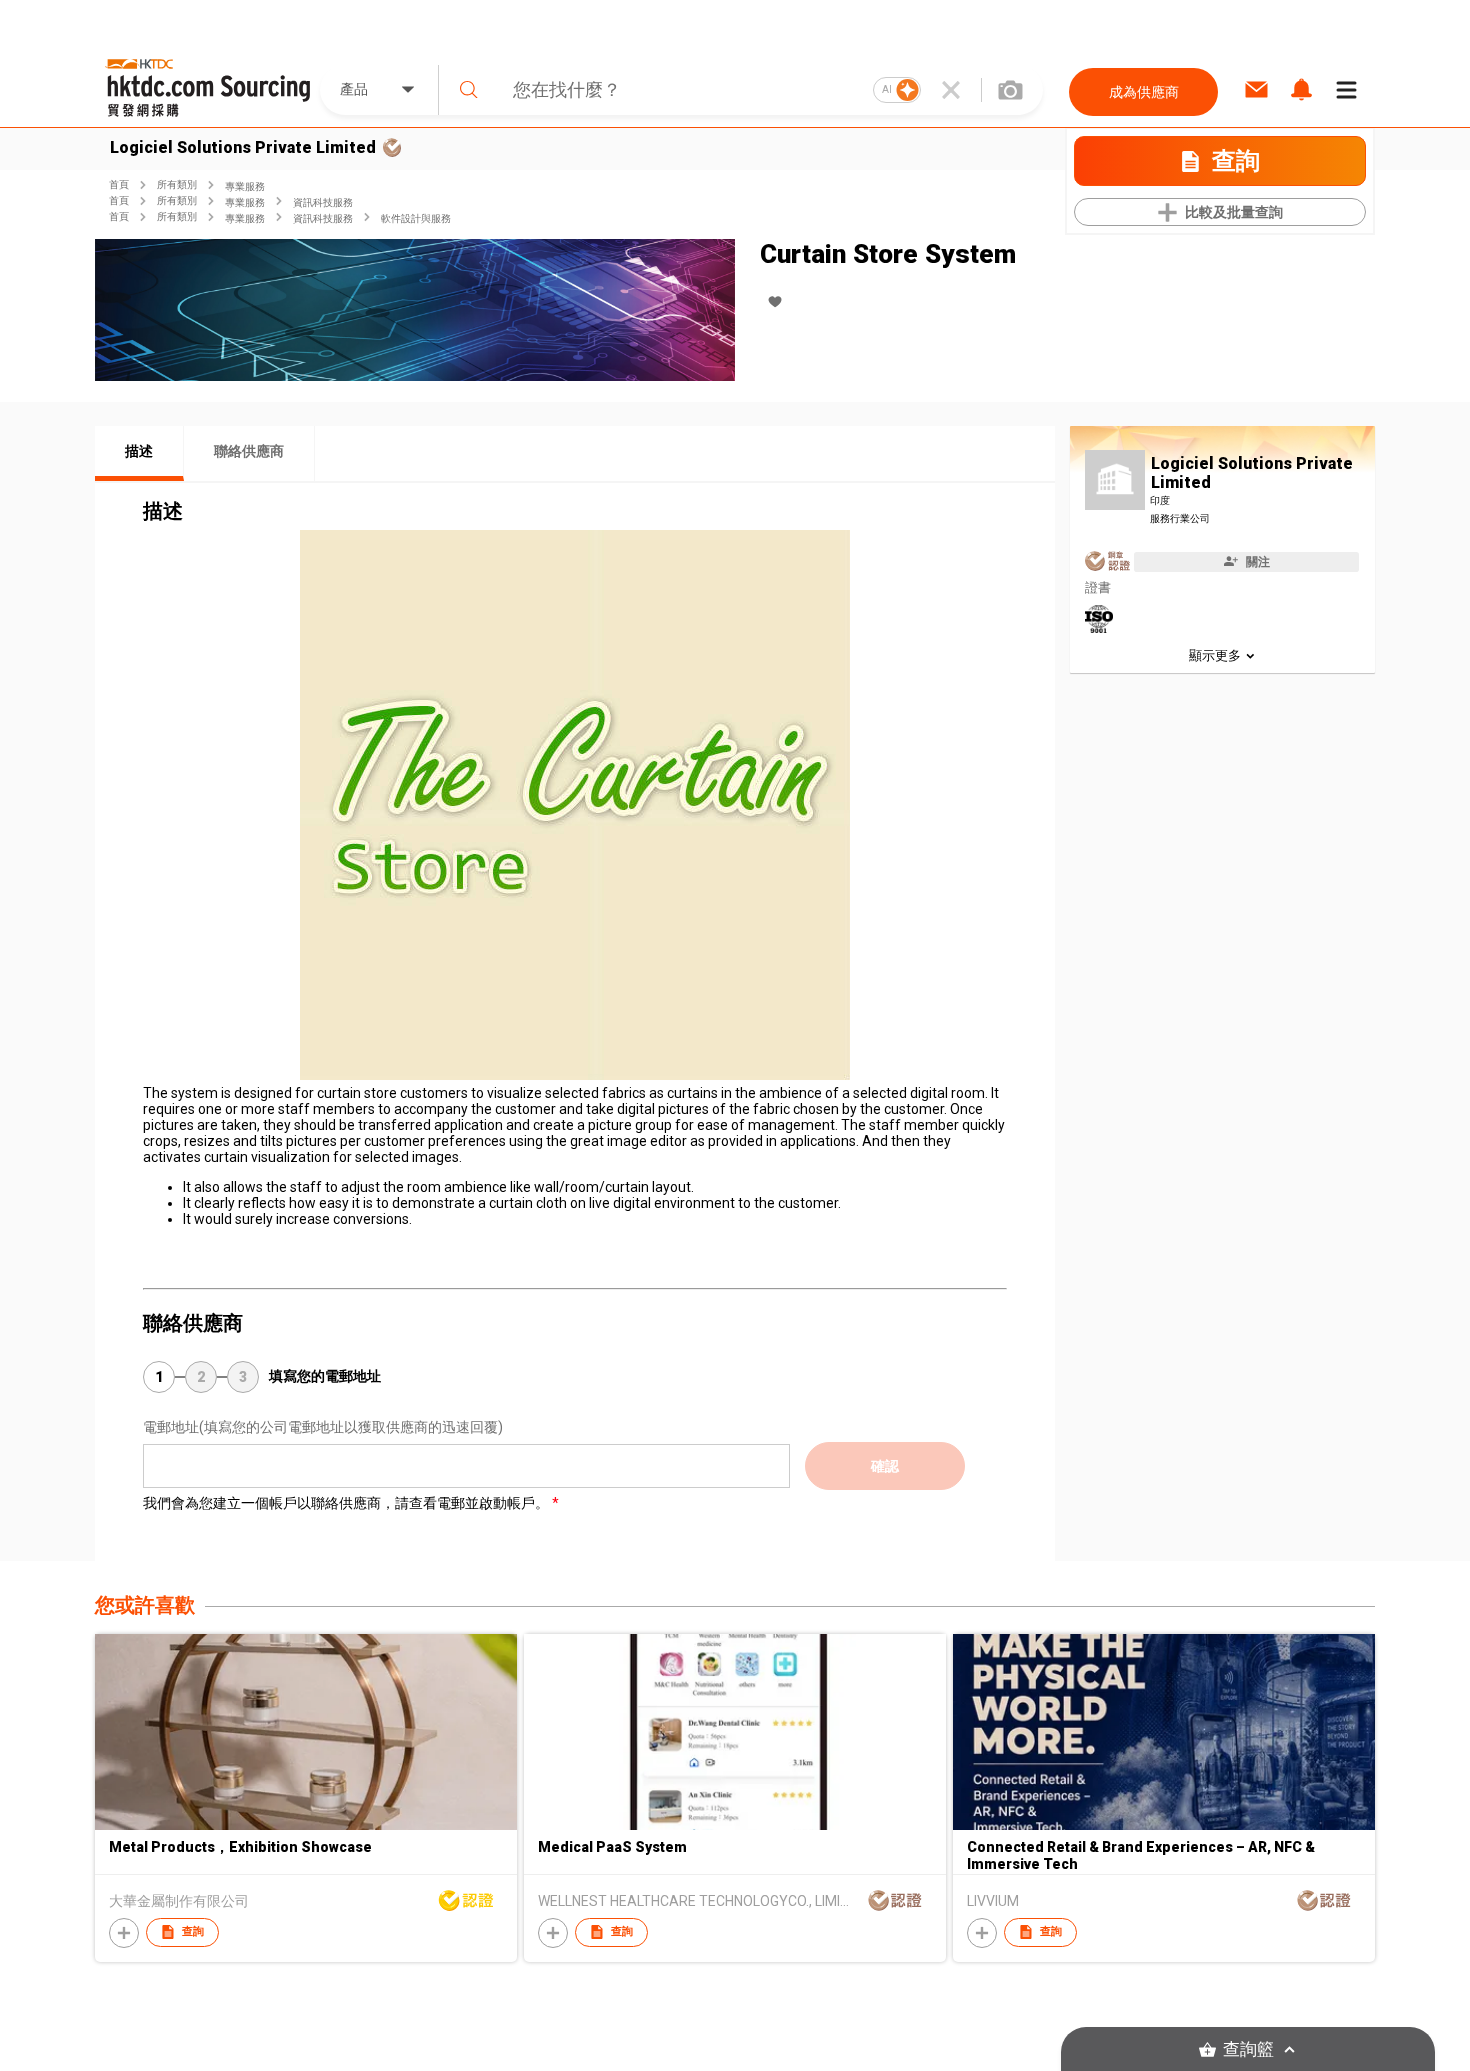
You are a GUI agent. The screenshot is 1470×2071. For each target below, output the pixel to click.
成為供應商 (1144, 92)
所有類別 (177, 184)
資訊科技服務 (323, 202)
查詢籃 (1248, 2049)
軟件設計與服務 (416, 218)
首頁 (119, 184)
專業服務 (245, 186)
